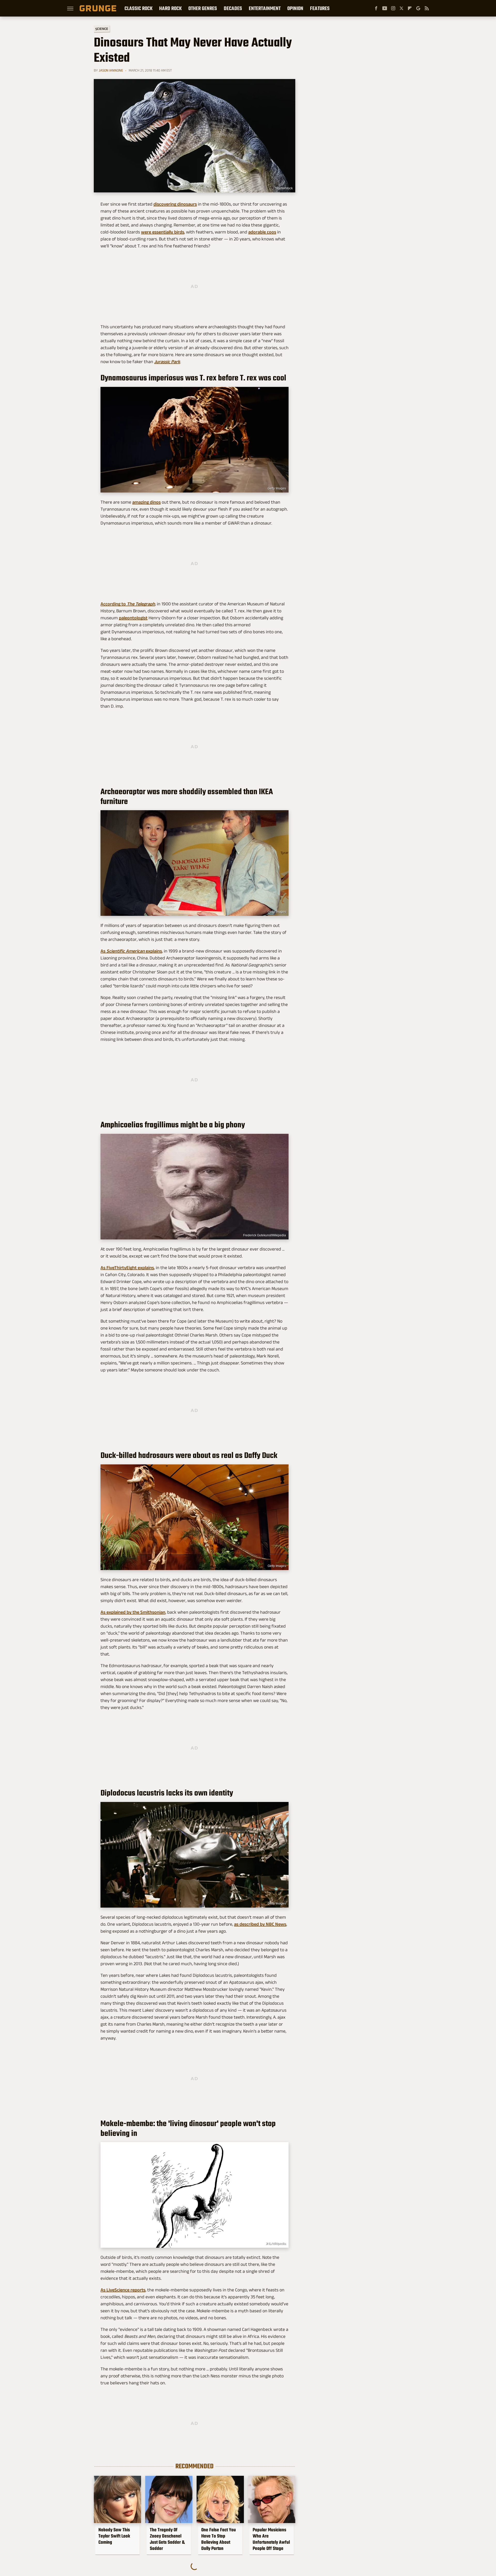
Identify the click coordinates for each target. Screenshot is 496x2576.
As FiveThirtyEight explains (127, 1268)
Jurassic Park (167, 362)
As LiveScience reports (123, 2290)
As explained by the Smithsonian (133, 1612)
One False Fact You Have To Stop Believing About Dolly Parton (219, 2539)
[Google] (418, 8)
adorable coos (262, 232)
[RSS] (427, 8)
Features (320, 8)
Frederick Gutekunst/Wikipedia (265, 1235)
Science (102, 29)
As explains (131, 951)
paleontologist (133, 618)
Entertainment (265, 8)
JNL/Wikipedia (276, 2244)
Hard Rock (170, 8)
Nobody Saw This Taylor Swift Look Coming (114, 2536)
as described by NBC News (260, 1924)
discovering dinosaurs (175, 204)
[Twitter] (401, 8)
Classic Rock (138, 8)
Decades (233, 8)
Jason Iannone (111, 70)
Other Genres (203, 8)
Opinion (295, 8)
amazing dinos (146, 502)
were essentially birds (163, 232)
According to (128, 604)
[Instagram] (393, 8)
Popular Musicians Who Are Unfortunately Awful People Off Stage (271, 2539)
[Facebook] (376, 8)
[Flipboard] (410, 8)
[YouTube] (385, 8)
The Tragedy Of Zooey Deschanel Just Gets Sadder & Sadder (167, 2539)
